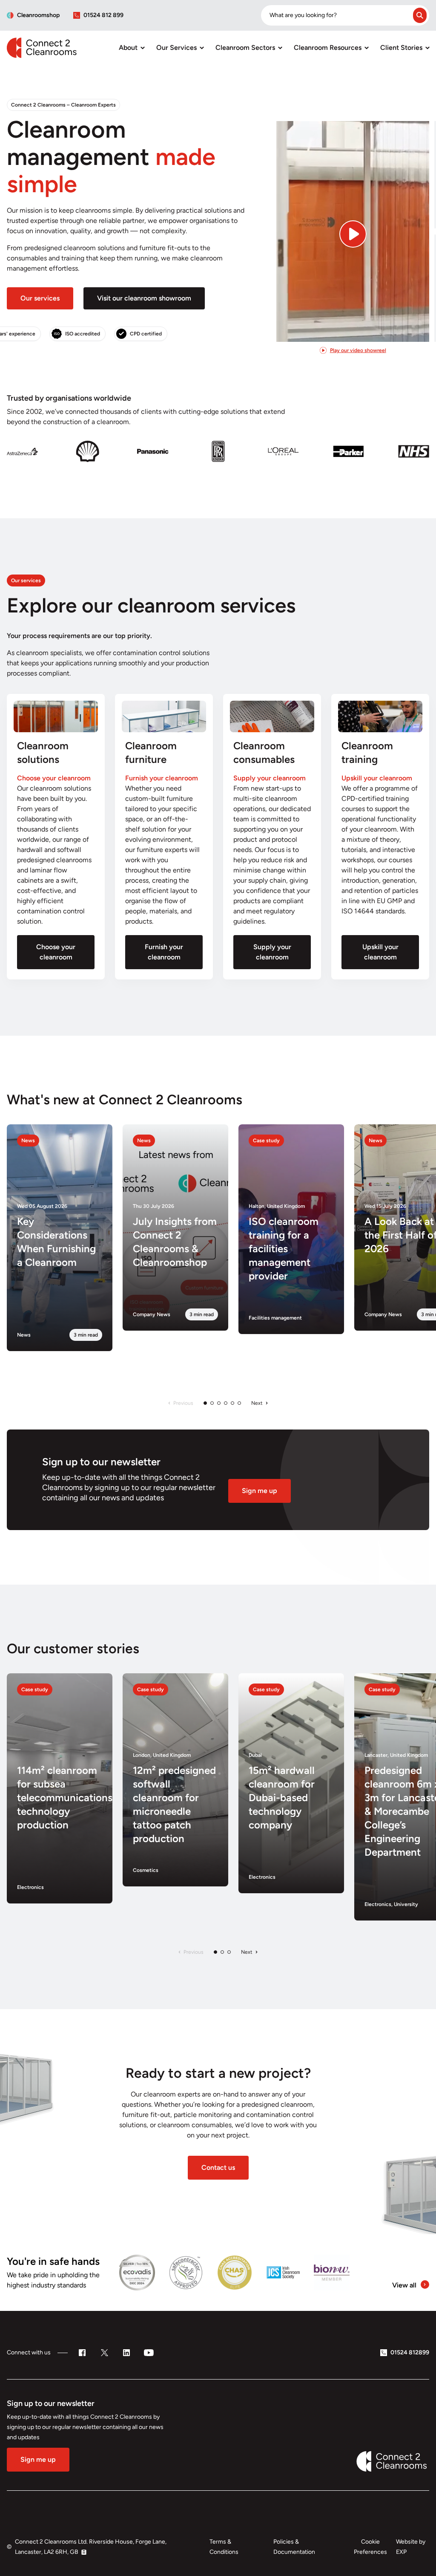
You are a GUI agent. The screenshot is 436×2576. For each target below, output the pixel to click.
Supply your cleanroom (272, 952)
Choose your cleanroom (56, 952)
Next (257, 1403)
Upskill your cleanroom (380, 952)
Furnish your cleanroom (164, 952)
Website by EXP (411, 2547)
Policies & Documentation (294, 2547)
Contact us (218, 2167)
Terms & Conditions (224, 2547)
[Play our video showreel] (353, 220)
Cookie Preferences (370, 2547)
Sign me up (260, 1491)
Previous (183, 1403)
